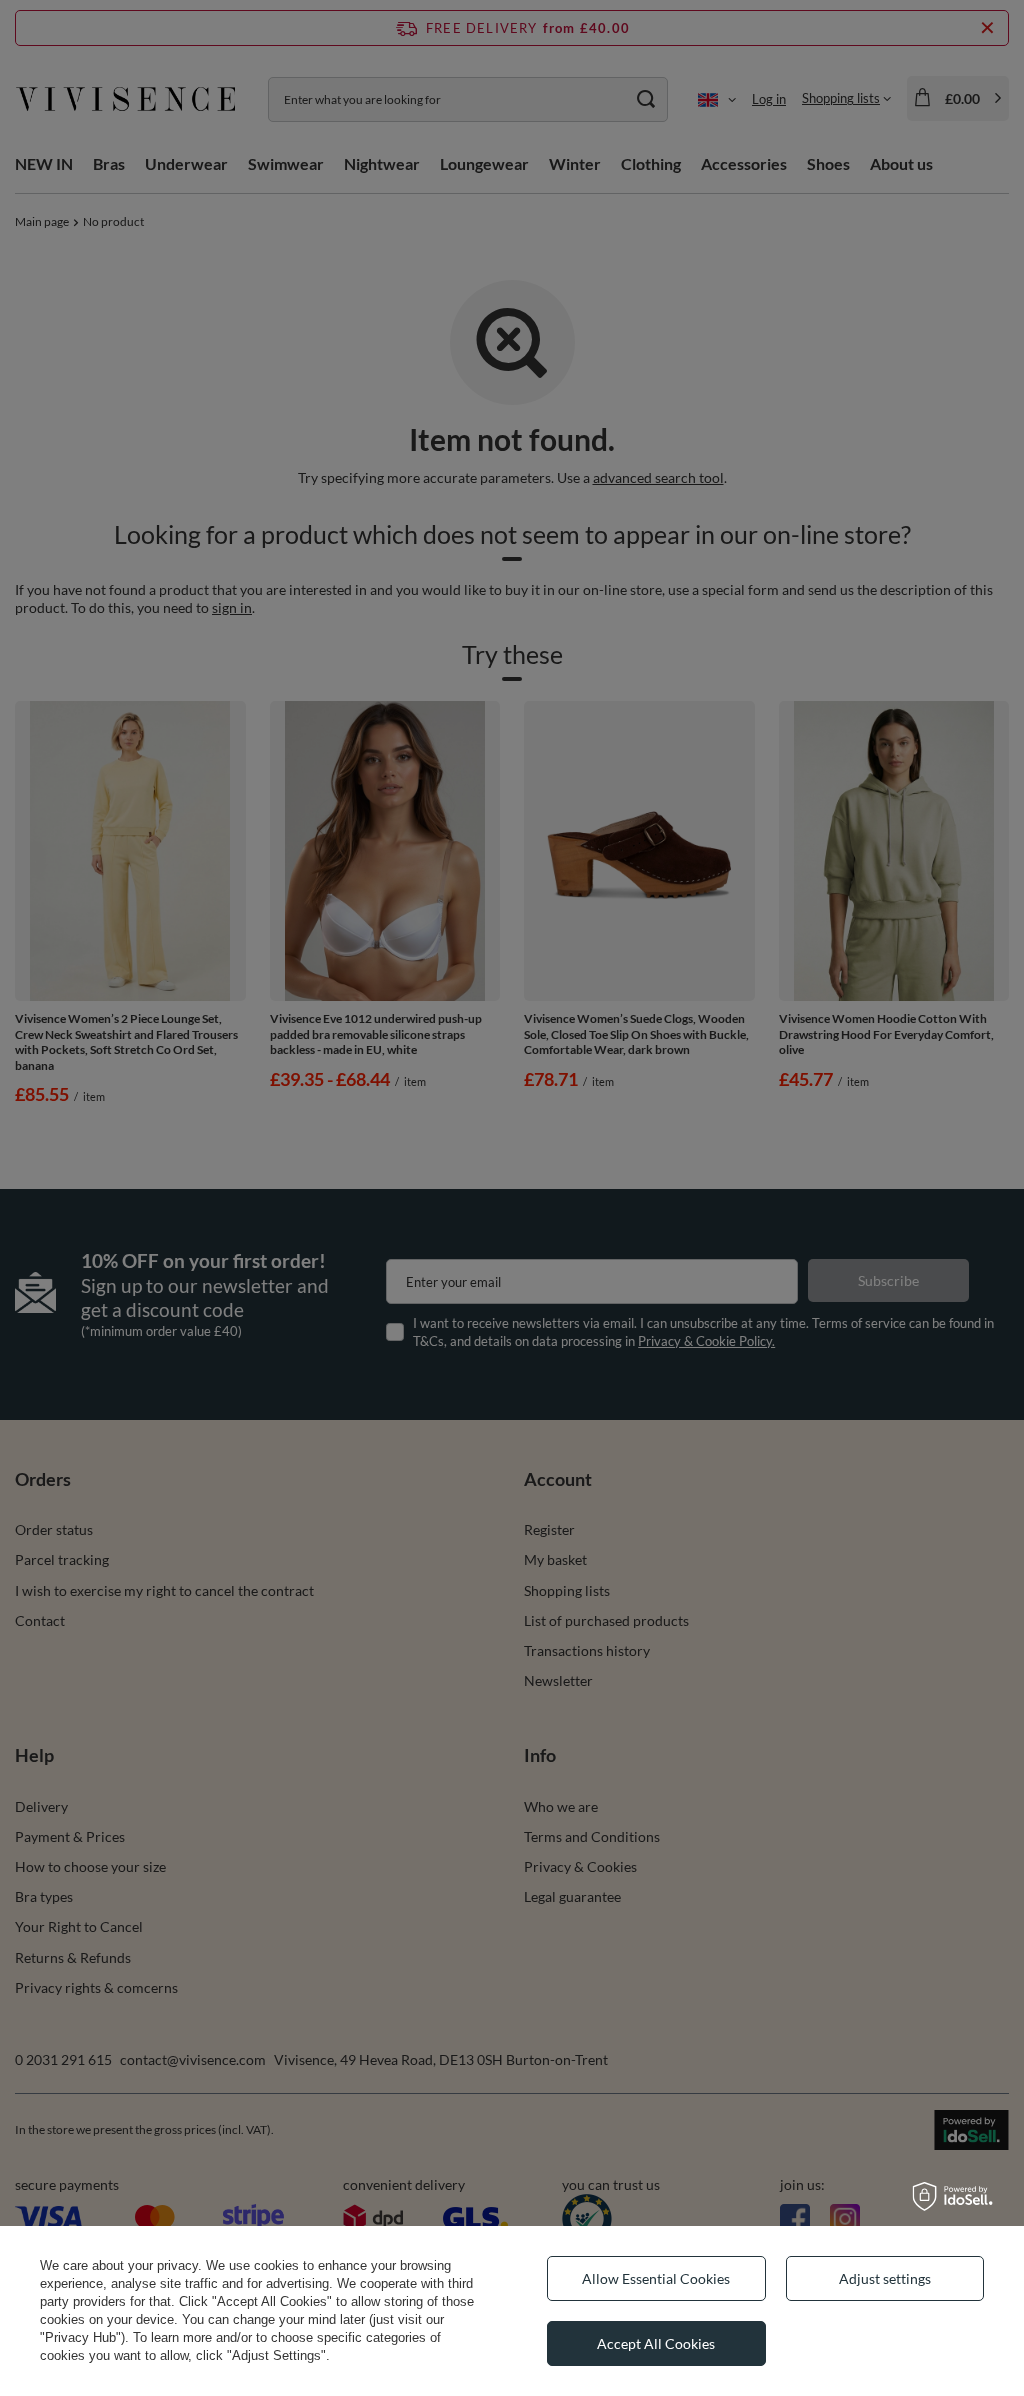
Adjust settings (885, 2278)
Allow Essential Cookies (656, 2278)
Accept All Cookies (656, 2343)
